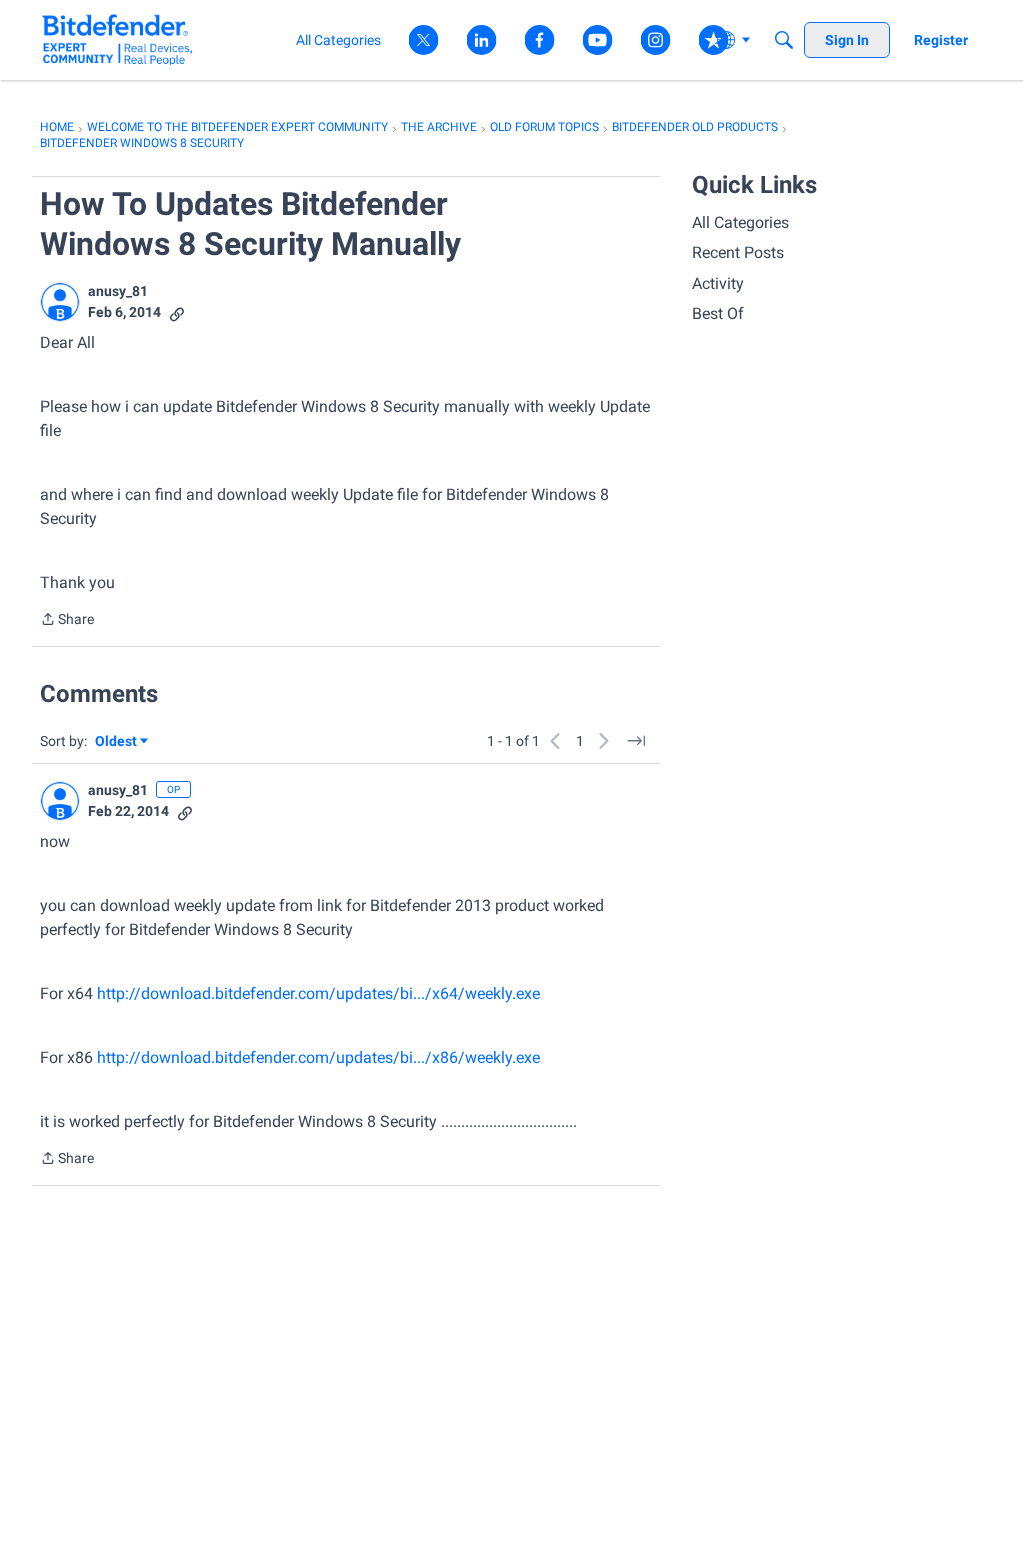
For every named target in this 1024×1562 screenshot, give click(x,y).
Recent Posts (738, 252)
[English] (117, 39)
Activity (718, 283)
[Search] (784, 40)
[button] (60, 302)
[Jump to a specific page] (636, 741)
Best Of (718, 313)
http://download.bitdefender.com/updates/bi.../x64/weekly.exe (318, 993)
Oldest (117, 742)
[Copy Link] (177, 312)
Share (67, 621)
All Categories (740, 222)
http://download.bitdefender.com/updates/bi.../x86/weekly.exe (318, 1057)
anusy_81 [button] (118, 291)
